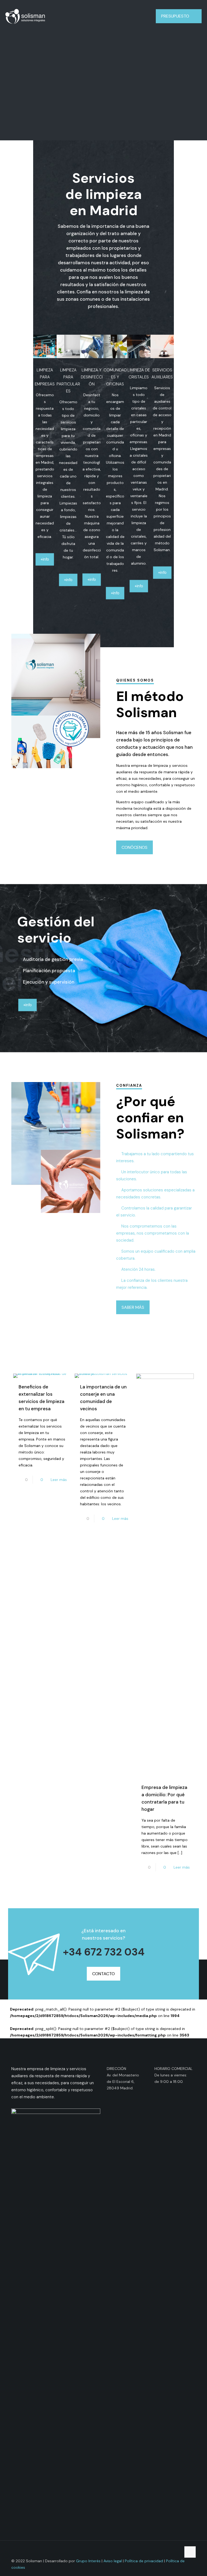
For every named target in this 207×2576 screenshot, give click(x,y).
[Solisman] (25, 16)
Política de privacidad (144, 2561)
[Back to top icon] (190, 2552)
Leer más (59, 1480)
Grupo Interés (88, 2561)
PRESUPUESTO (175, 16)
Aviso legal (113, 2561)
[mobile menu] (140, 16)
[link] (45, 346)
